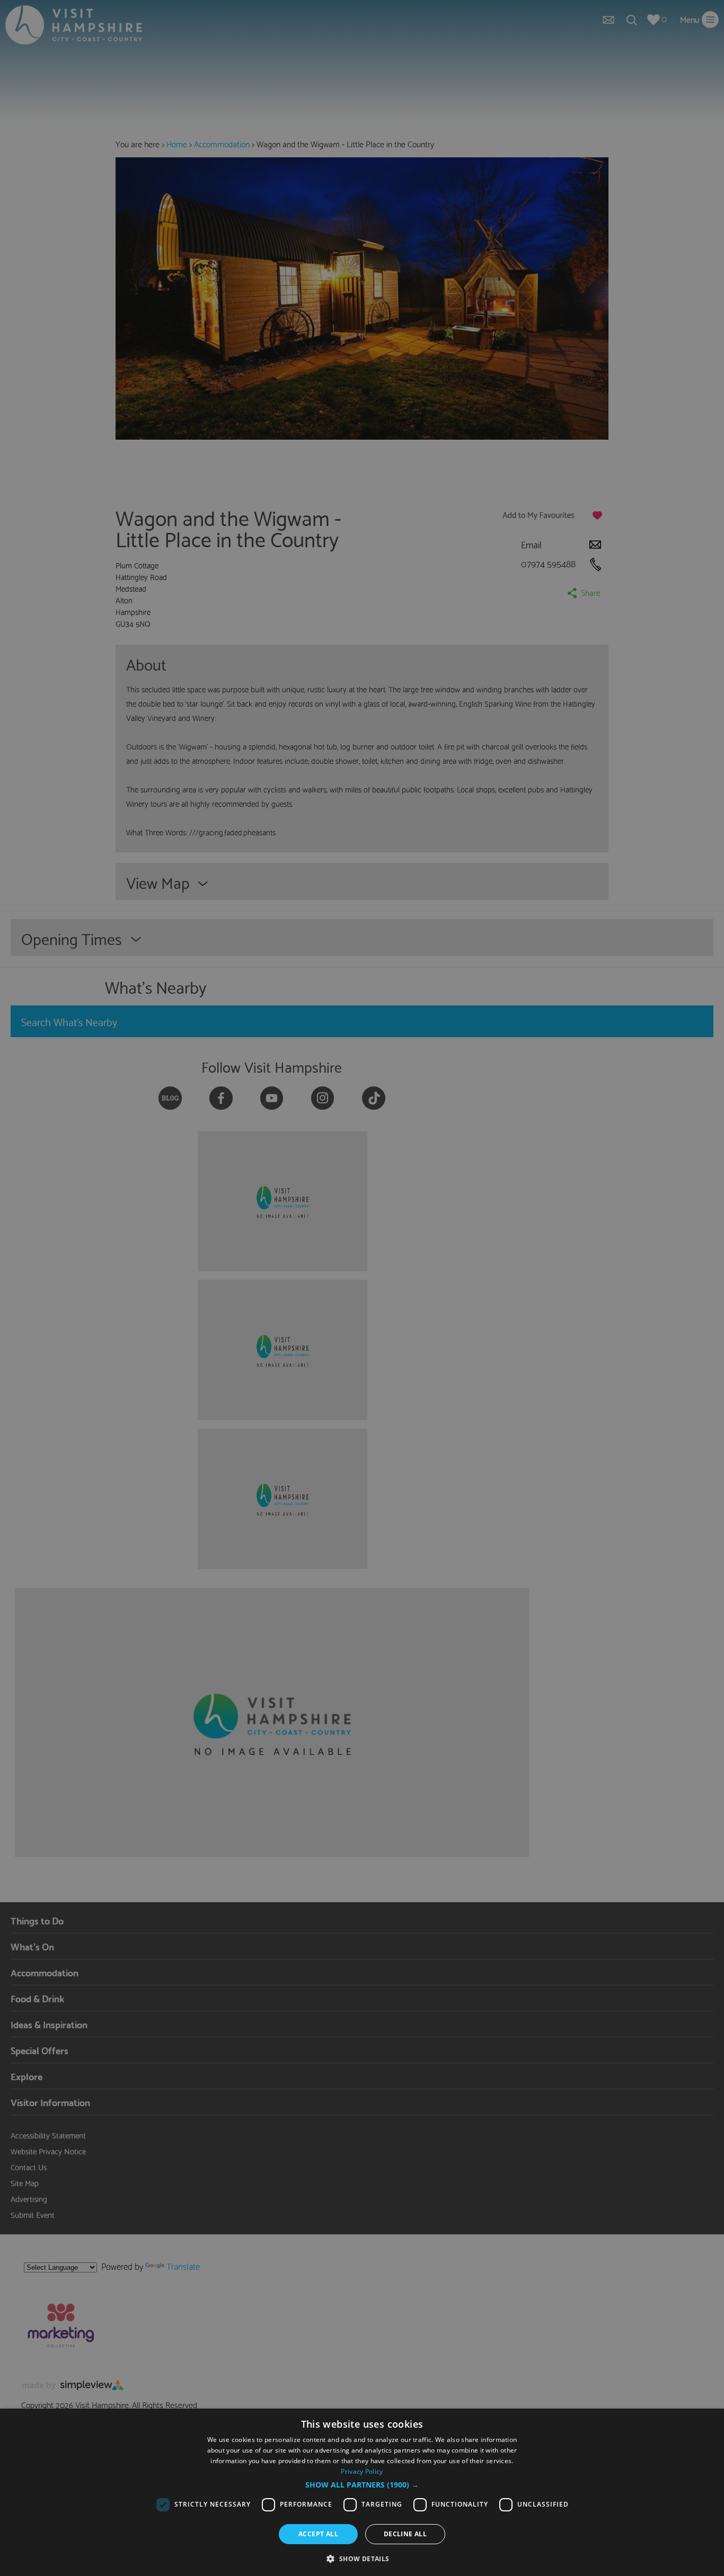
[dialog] (362, 2492)
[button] (362, 2485)
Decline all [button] (405, 2534)
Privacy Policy (362, 2471)
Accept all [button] (318, 2534)
